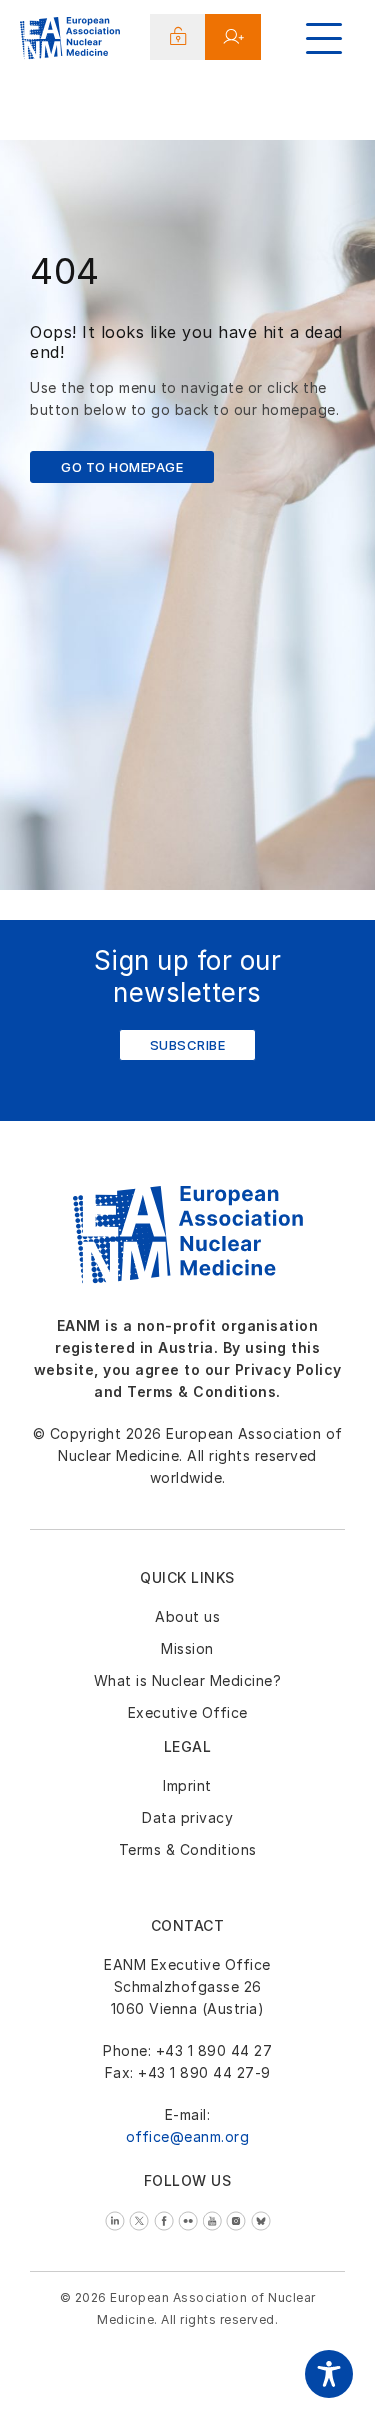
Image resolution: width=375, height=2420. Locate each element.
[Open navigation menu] (324, 38)
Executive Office (188, 1712)
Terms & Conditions (188, 1849)
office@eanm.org (188, 2136)
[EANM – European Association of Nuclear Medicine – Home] (70, 41)
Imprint (187, 1785)
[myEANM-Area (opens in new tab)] (178, 37)
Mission (187, 1648)
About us (187, 1616)
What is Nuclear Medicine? (188, 1680)
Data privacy (187, 1817)
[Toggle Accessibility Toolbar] (329, 2374)
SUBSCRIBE (188, 1045)
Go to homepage (122, 467)
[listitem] (117, 2219)
